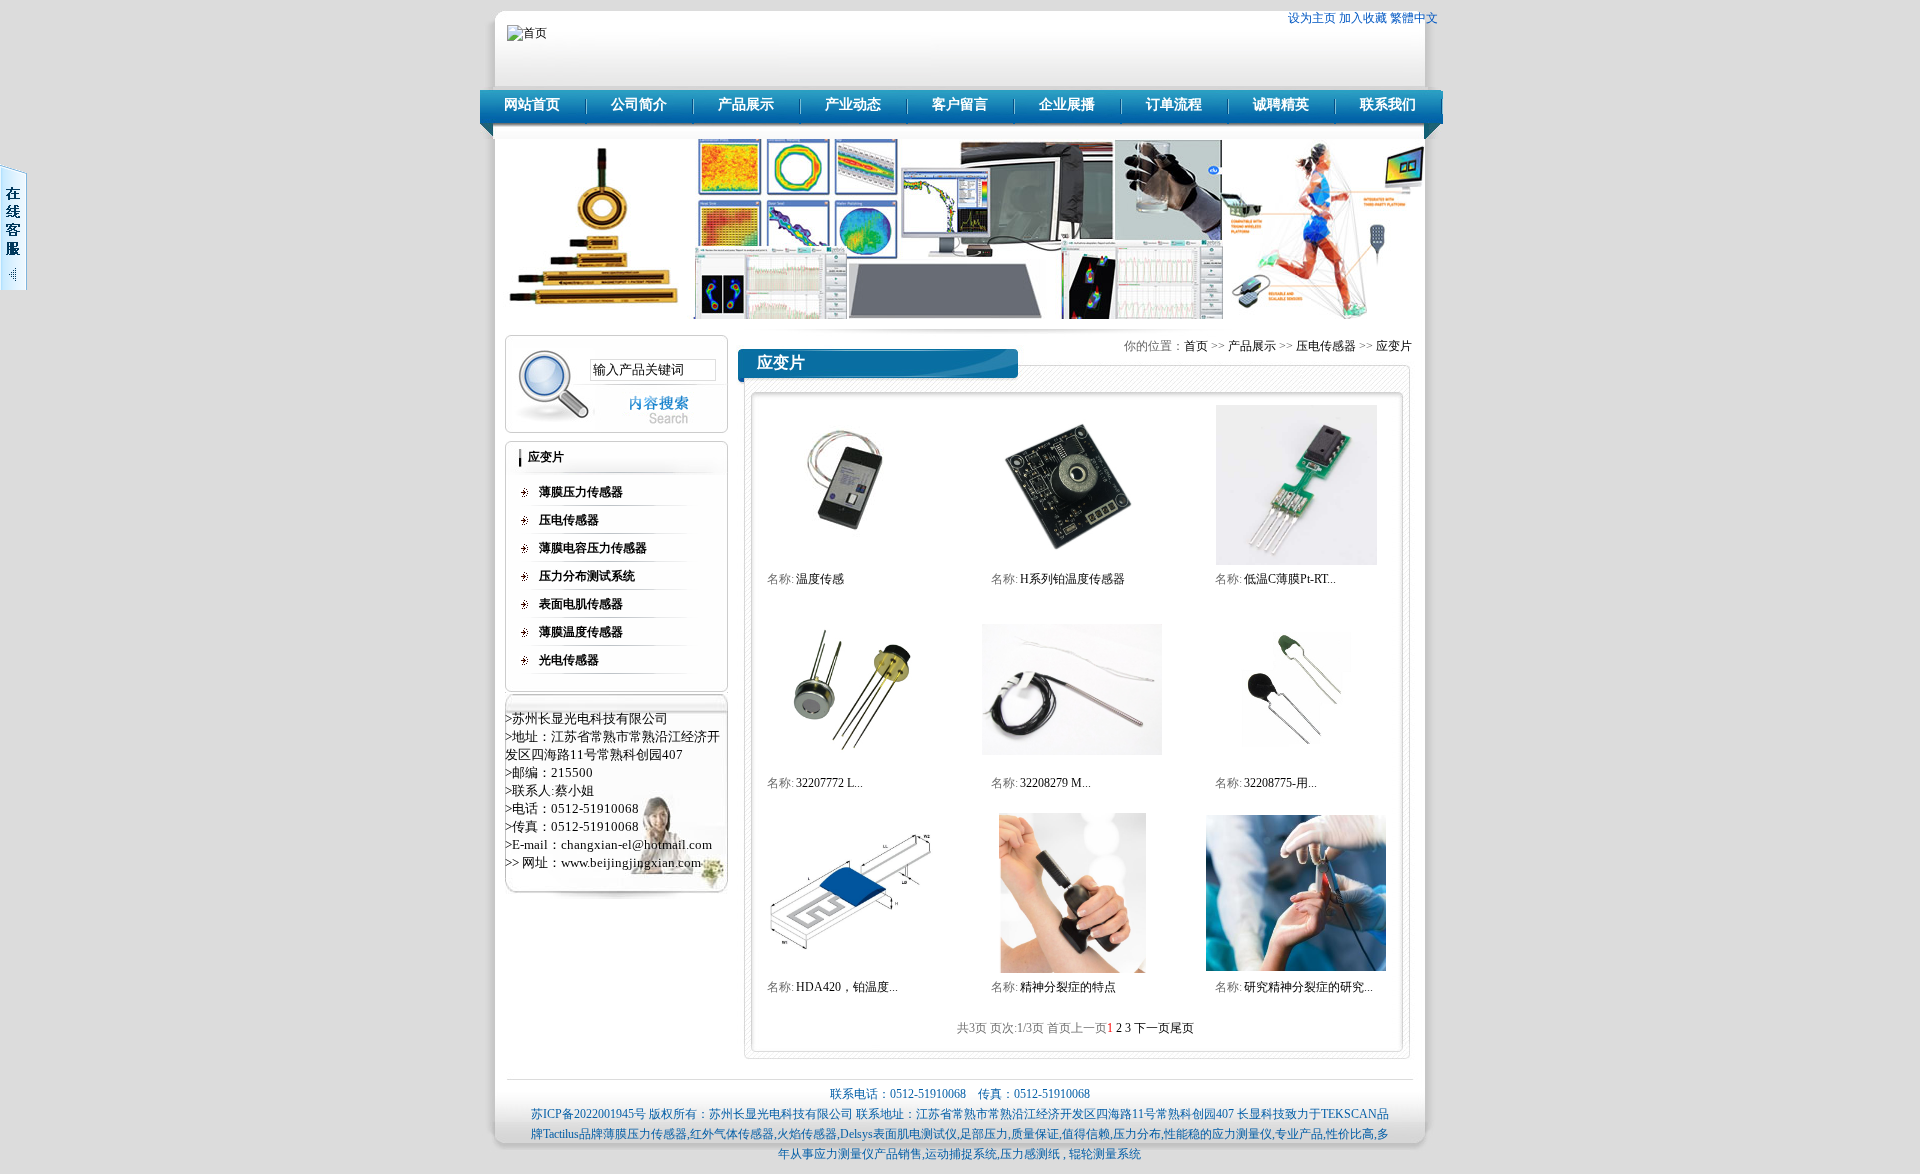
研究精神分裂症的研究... (1308, 987)
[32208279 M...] (1072, 751)
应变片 (1394, 346)
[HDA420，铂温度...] (848, 948)
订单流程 (1174, 104)
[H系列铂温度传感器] (1072, 556)
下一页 (1152, 1028)
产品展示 (746, 104)
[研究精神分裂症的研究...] (1296, 967)
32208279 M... (1055, 783)
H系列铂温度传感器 (1072, 579)
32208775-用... (1280, 783)
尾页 (1182, 1028)
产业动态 (853, 104)
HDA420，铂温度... (847, 987)
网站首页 (532, 104)
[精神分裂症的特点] (1072, 969)
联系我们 (1388, 104)
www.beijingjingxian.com (631, 862)
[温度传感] (848, 541)
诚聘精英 (1281, 104)
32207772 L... (829, 783)
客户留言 (960, 104)
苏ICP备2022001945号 (588, 1114)
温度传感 (820, 579)
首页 (1196, 346)
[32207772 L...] (848, 760)
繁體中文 (1414, 18)
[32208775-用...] (1296, 743)
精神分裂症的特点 (1068, 987)
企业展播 (1067, 104)
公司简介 (639, 104)
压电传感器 (1326, 346)
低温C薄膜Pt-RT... (1290, 579)
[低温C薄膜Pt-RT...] (1296, 561)
